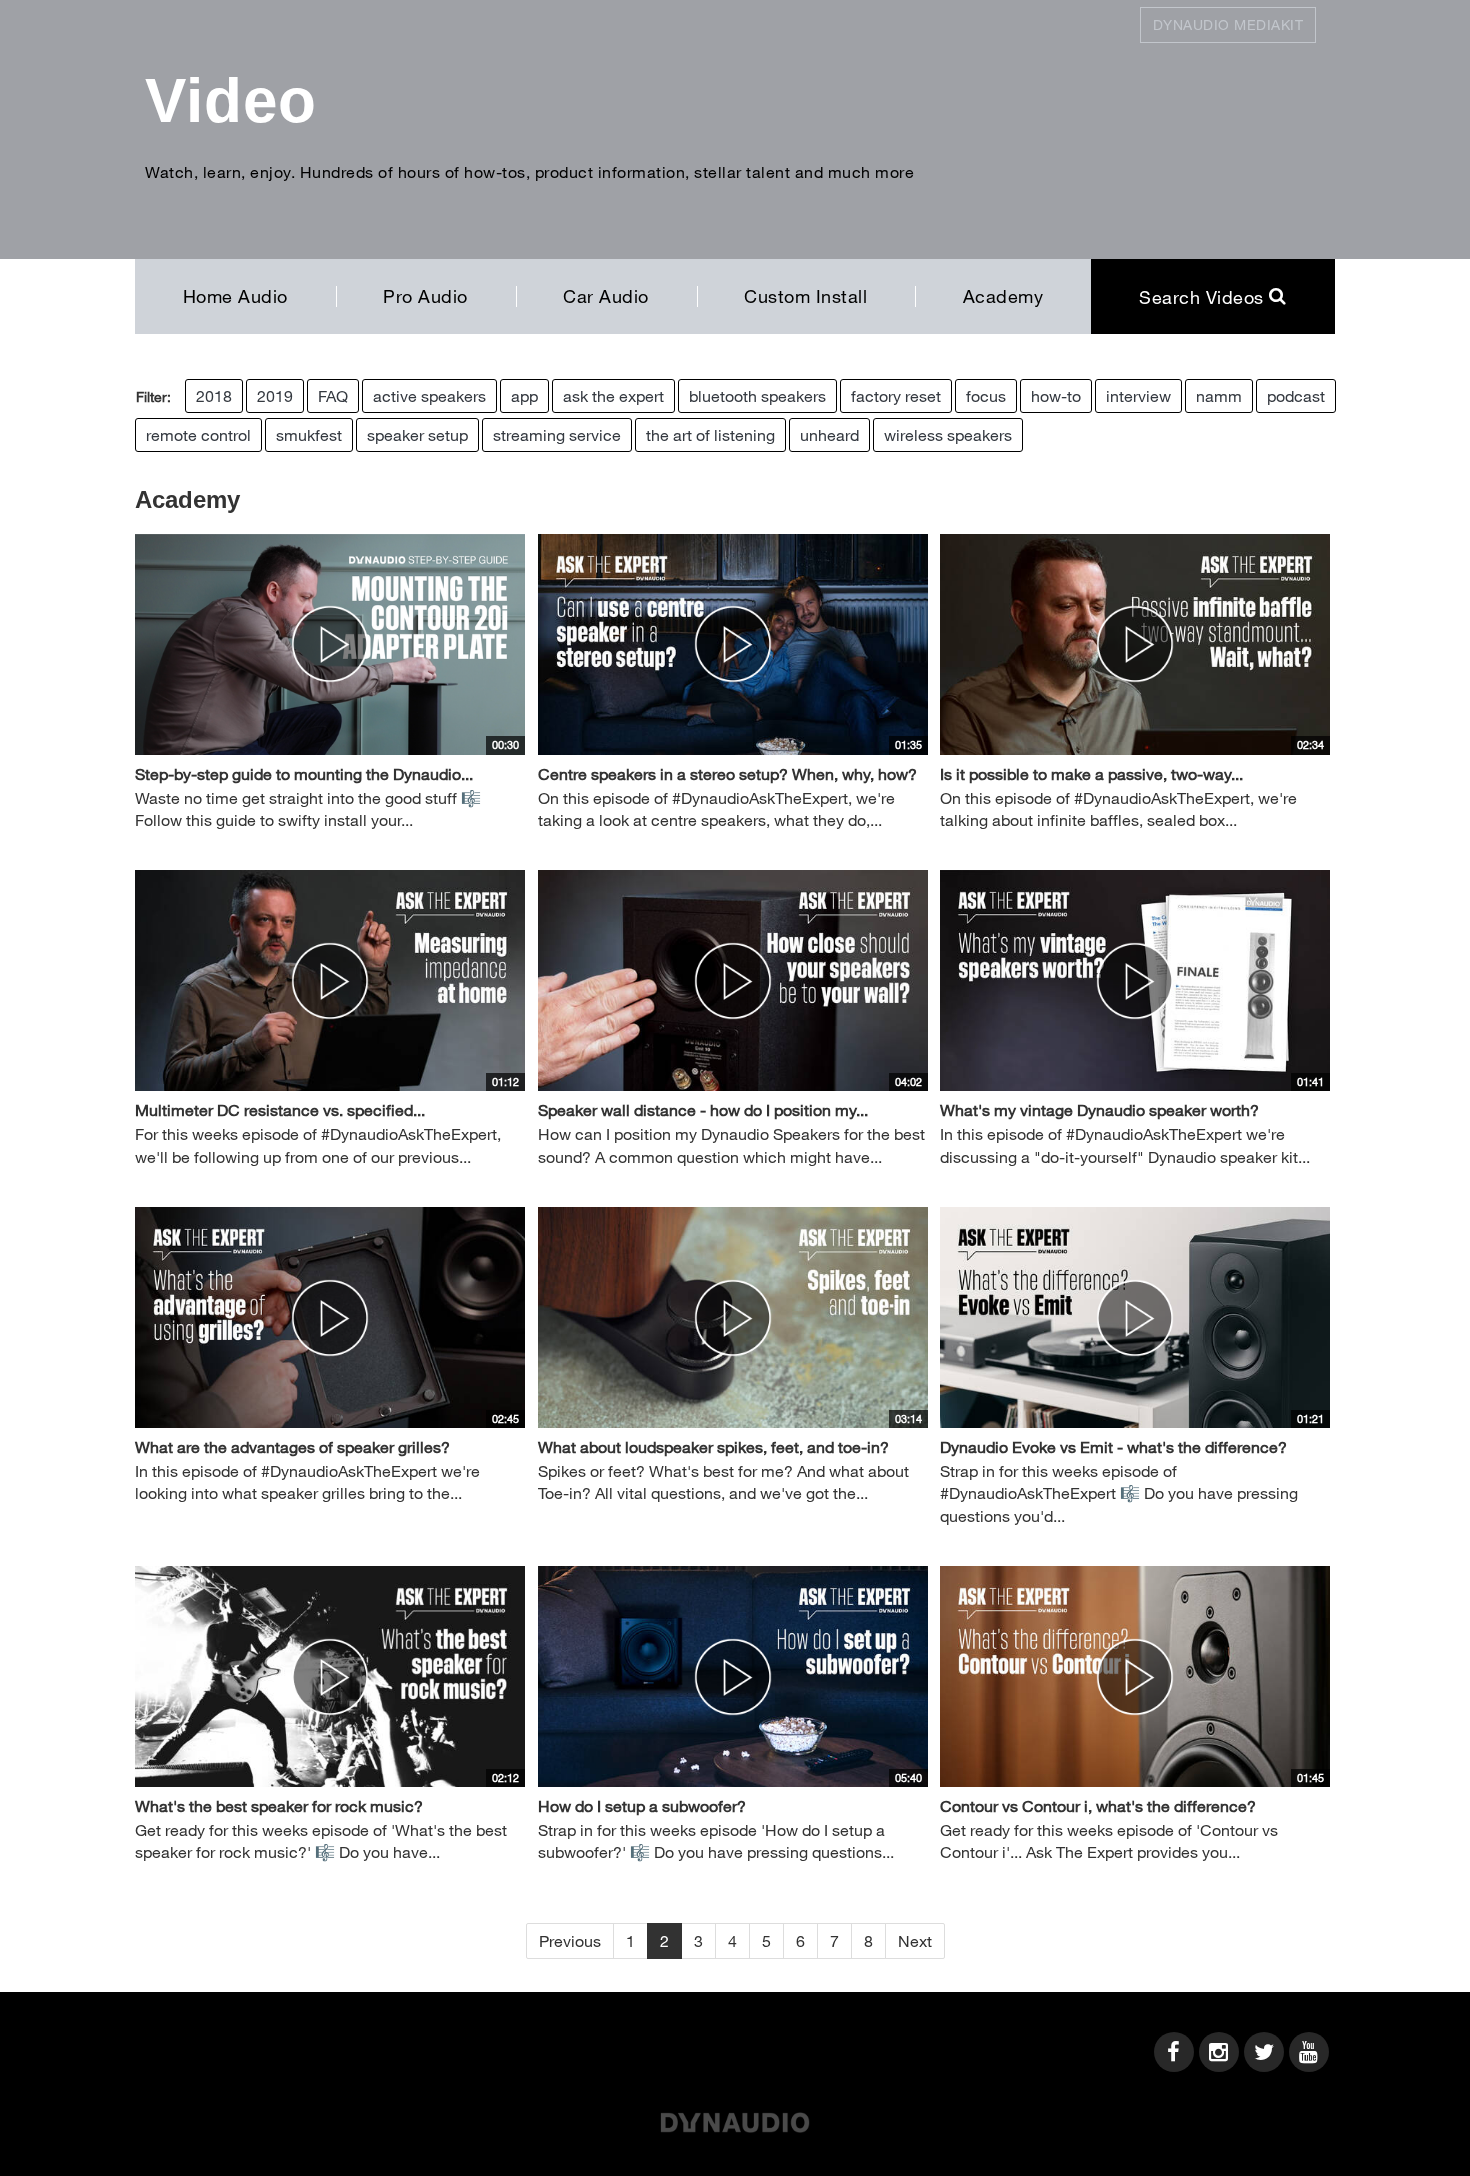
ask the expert (613, 395)
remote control (198, 434)
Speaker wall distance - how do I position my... (703, 1109)
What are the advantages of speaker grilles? (292, 1446)
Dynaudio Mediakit (1228, 24)
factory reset (896, 395)
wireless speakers (948, 434)
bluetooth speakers (757, 395)
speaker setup (417, 434)
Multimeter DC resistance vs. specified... (280, 1109)
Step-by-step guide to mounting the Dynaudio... (304, 773)
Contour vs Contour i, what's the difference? (1098, 1805)
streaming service (557, 434)
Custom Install (805, 296)
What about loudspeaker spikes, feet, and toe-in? (713, 1446)
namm (1219, 395)
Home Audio (235, 296)
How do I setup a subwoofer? (642, 1805)
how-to (1056, 395)
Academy (1003, 296)
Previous (570, 1940)
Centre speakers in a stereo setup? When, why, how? (727, 773)
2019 (275, 395)
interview (1138, 395)
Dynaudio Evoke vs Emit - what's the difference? (1113, 1446)
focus (986, 395)
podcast (1296, 395)
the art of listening (710, 434)
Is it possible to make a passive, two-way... (1091, 773)
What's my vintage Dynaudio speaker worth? (1099, 1109)
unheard (829, 434)
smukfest (309, 434)
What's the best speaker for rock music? (279, 1805)
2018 (214, 395)
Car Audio (606, 296)
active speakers (429, 395)
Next (915, 1940)
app (524, 395)
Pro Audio (425, 296)
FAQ (333, 395)
